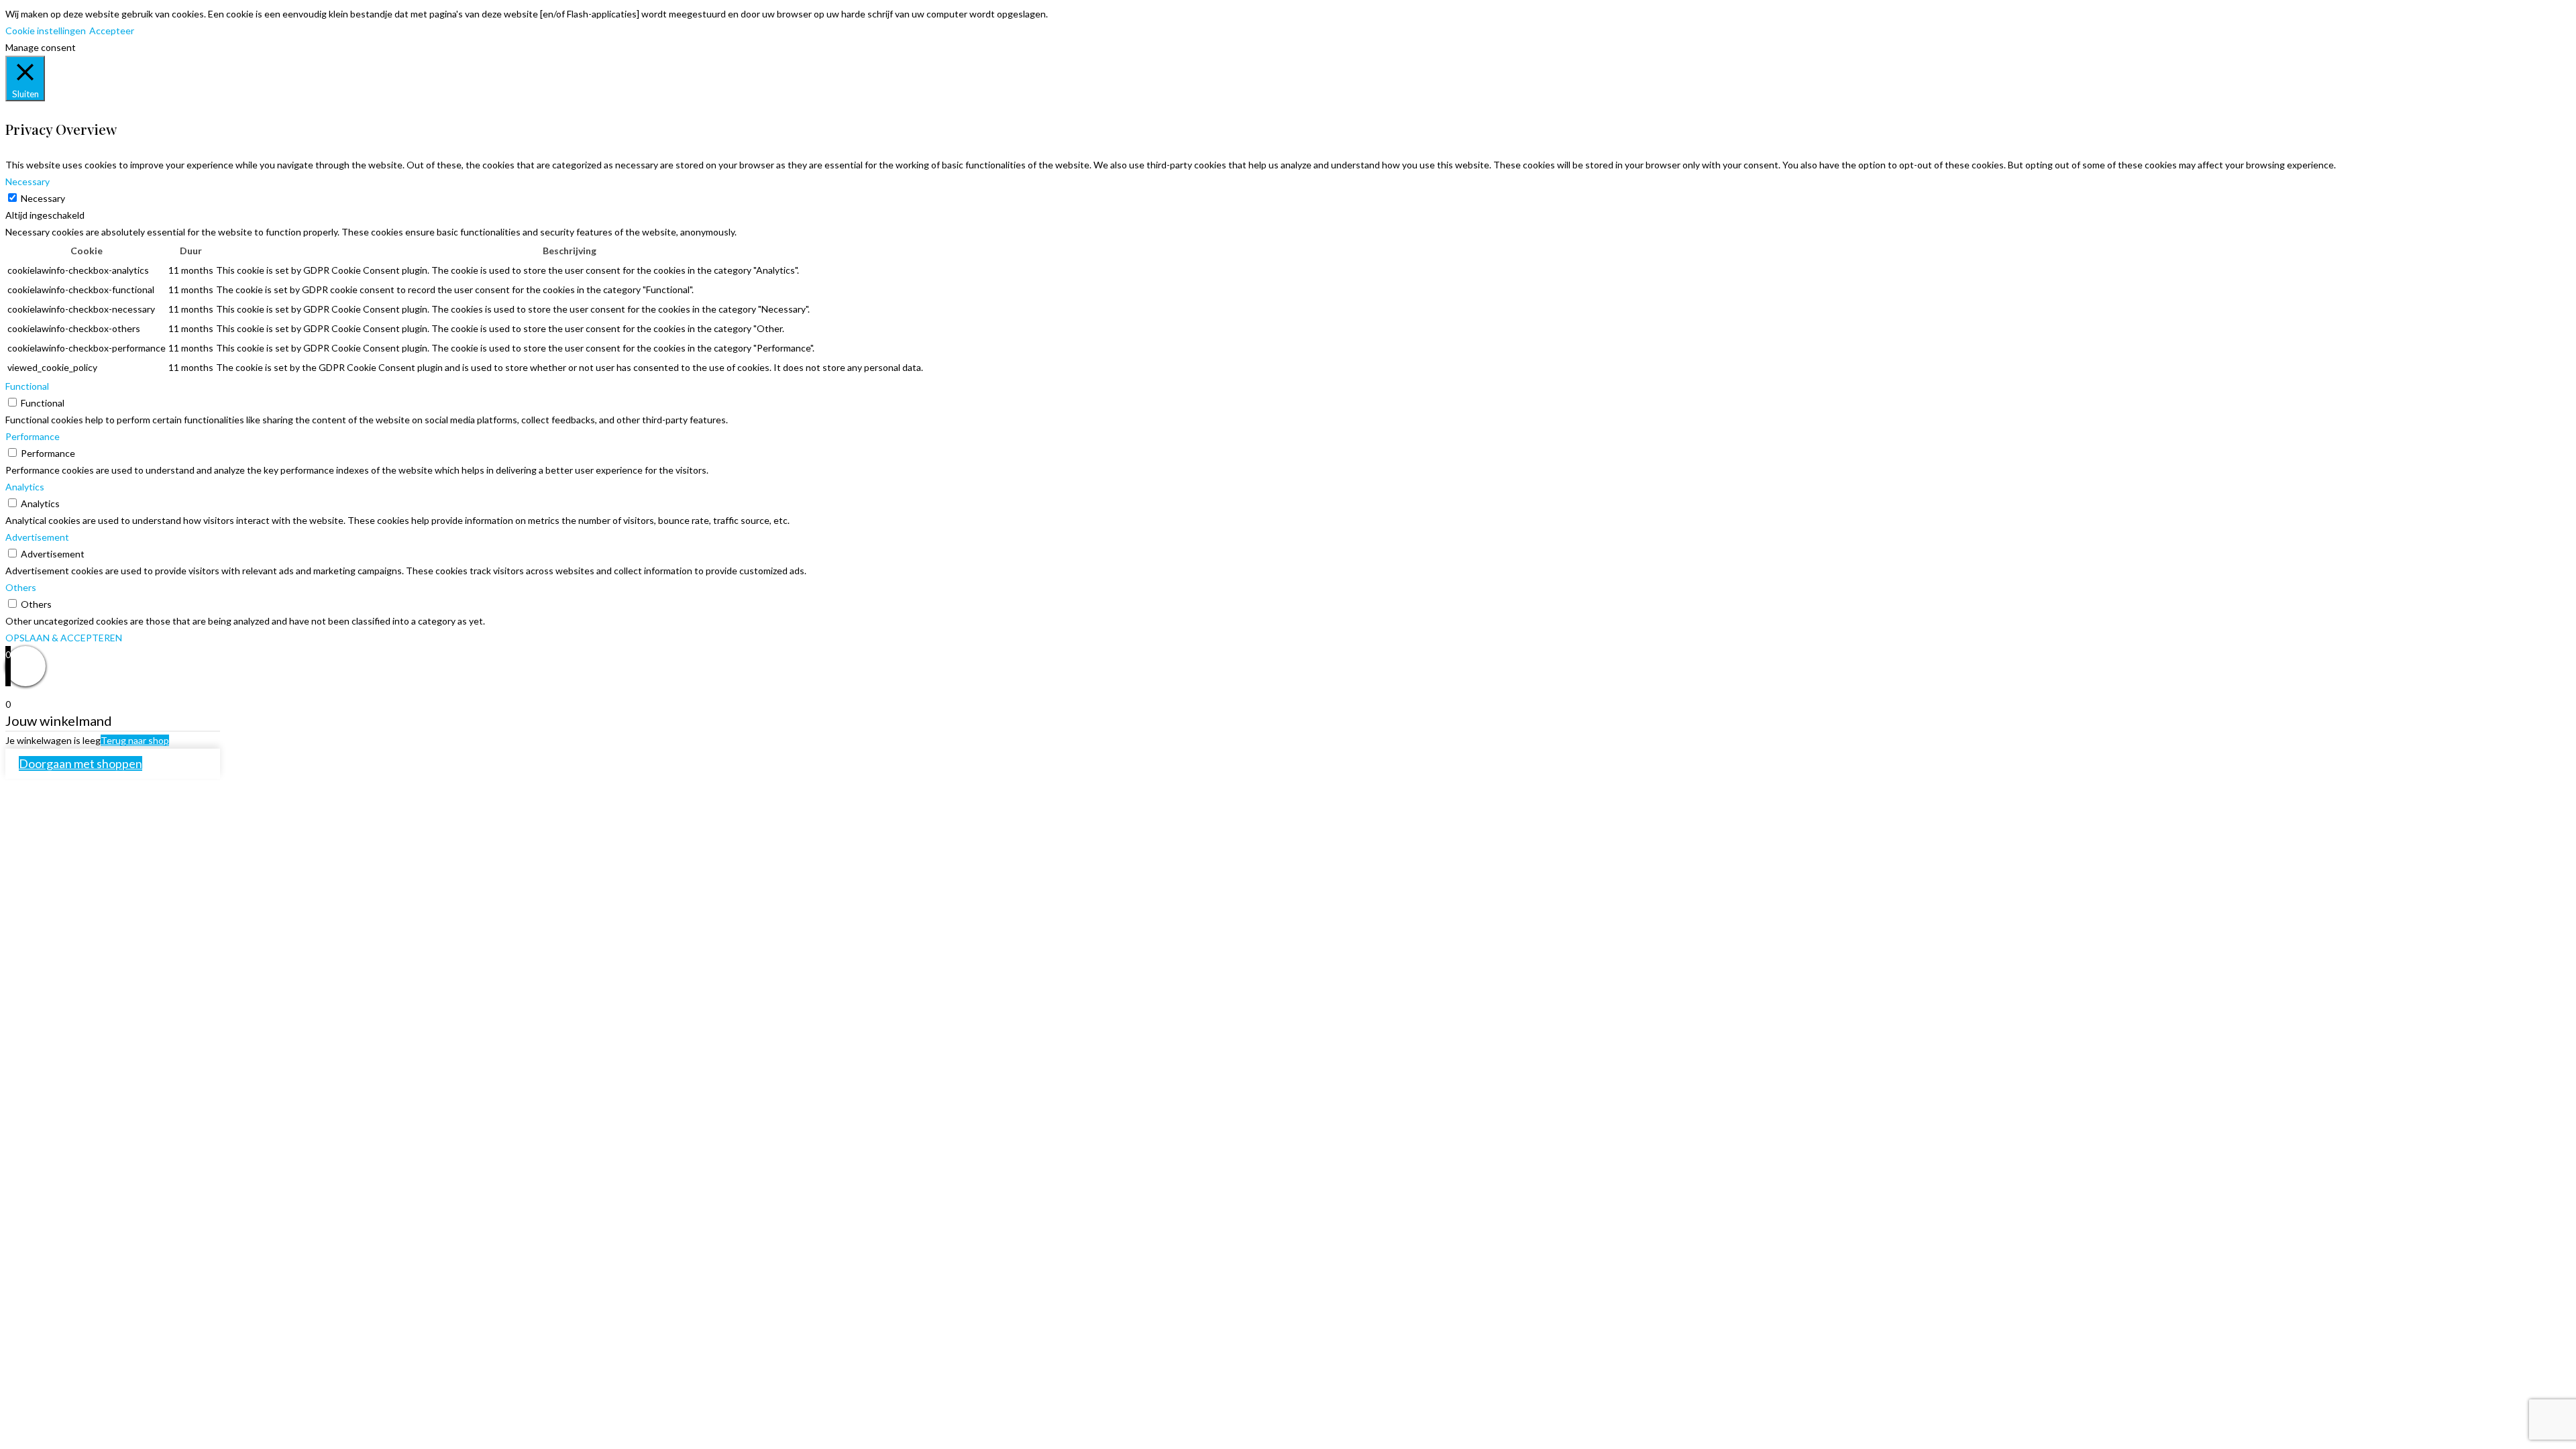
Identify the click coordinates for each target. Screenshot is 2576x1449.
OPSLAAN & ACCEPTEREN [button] (64, 638)
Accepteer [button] (112, 31)
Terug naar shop (135, 740)
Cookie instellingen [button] (46, 31)
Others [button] (21, 587)
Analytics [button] (25, 487)
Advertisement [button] (37, 537)
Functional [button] (27, 386)
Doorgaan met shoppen (80, 763)
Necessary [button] (28, 181)
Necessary (43, 198)
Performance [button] (33, 436)
